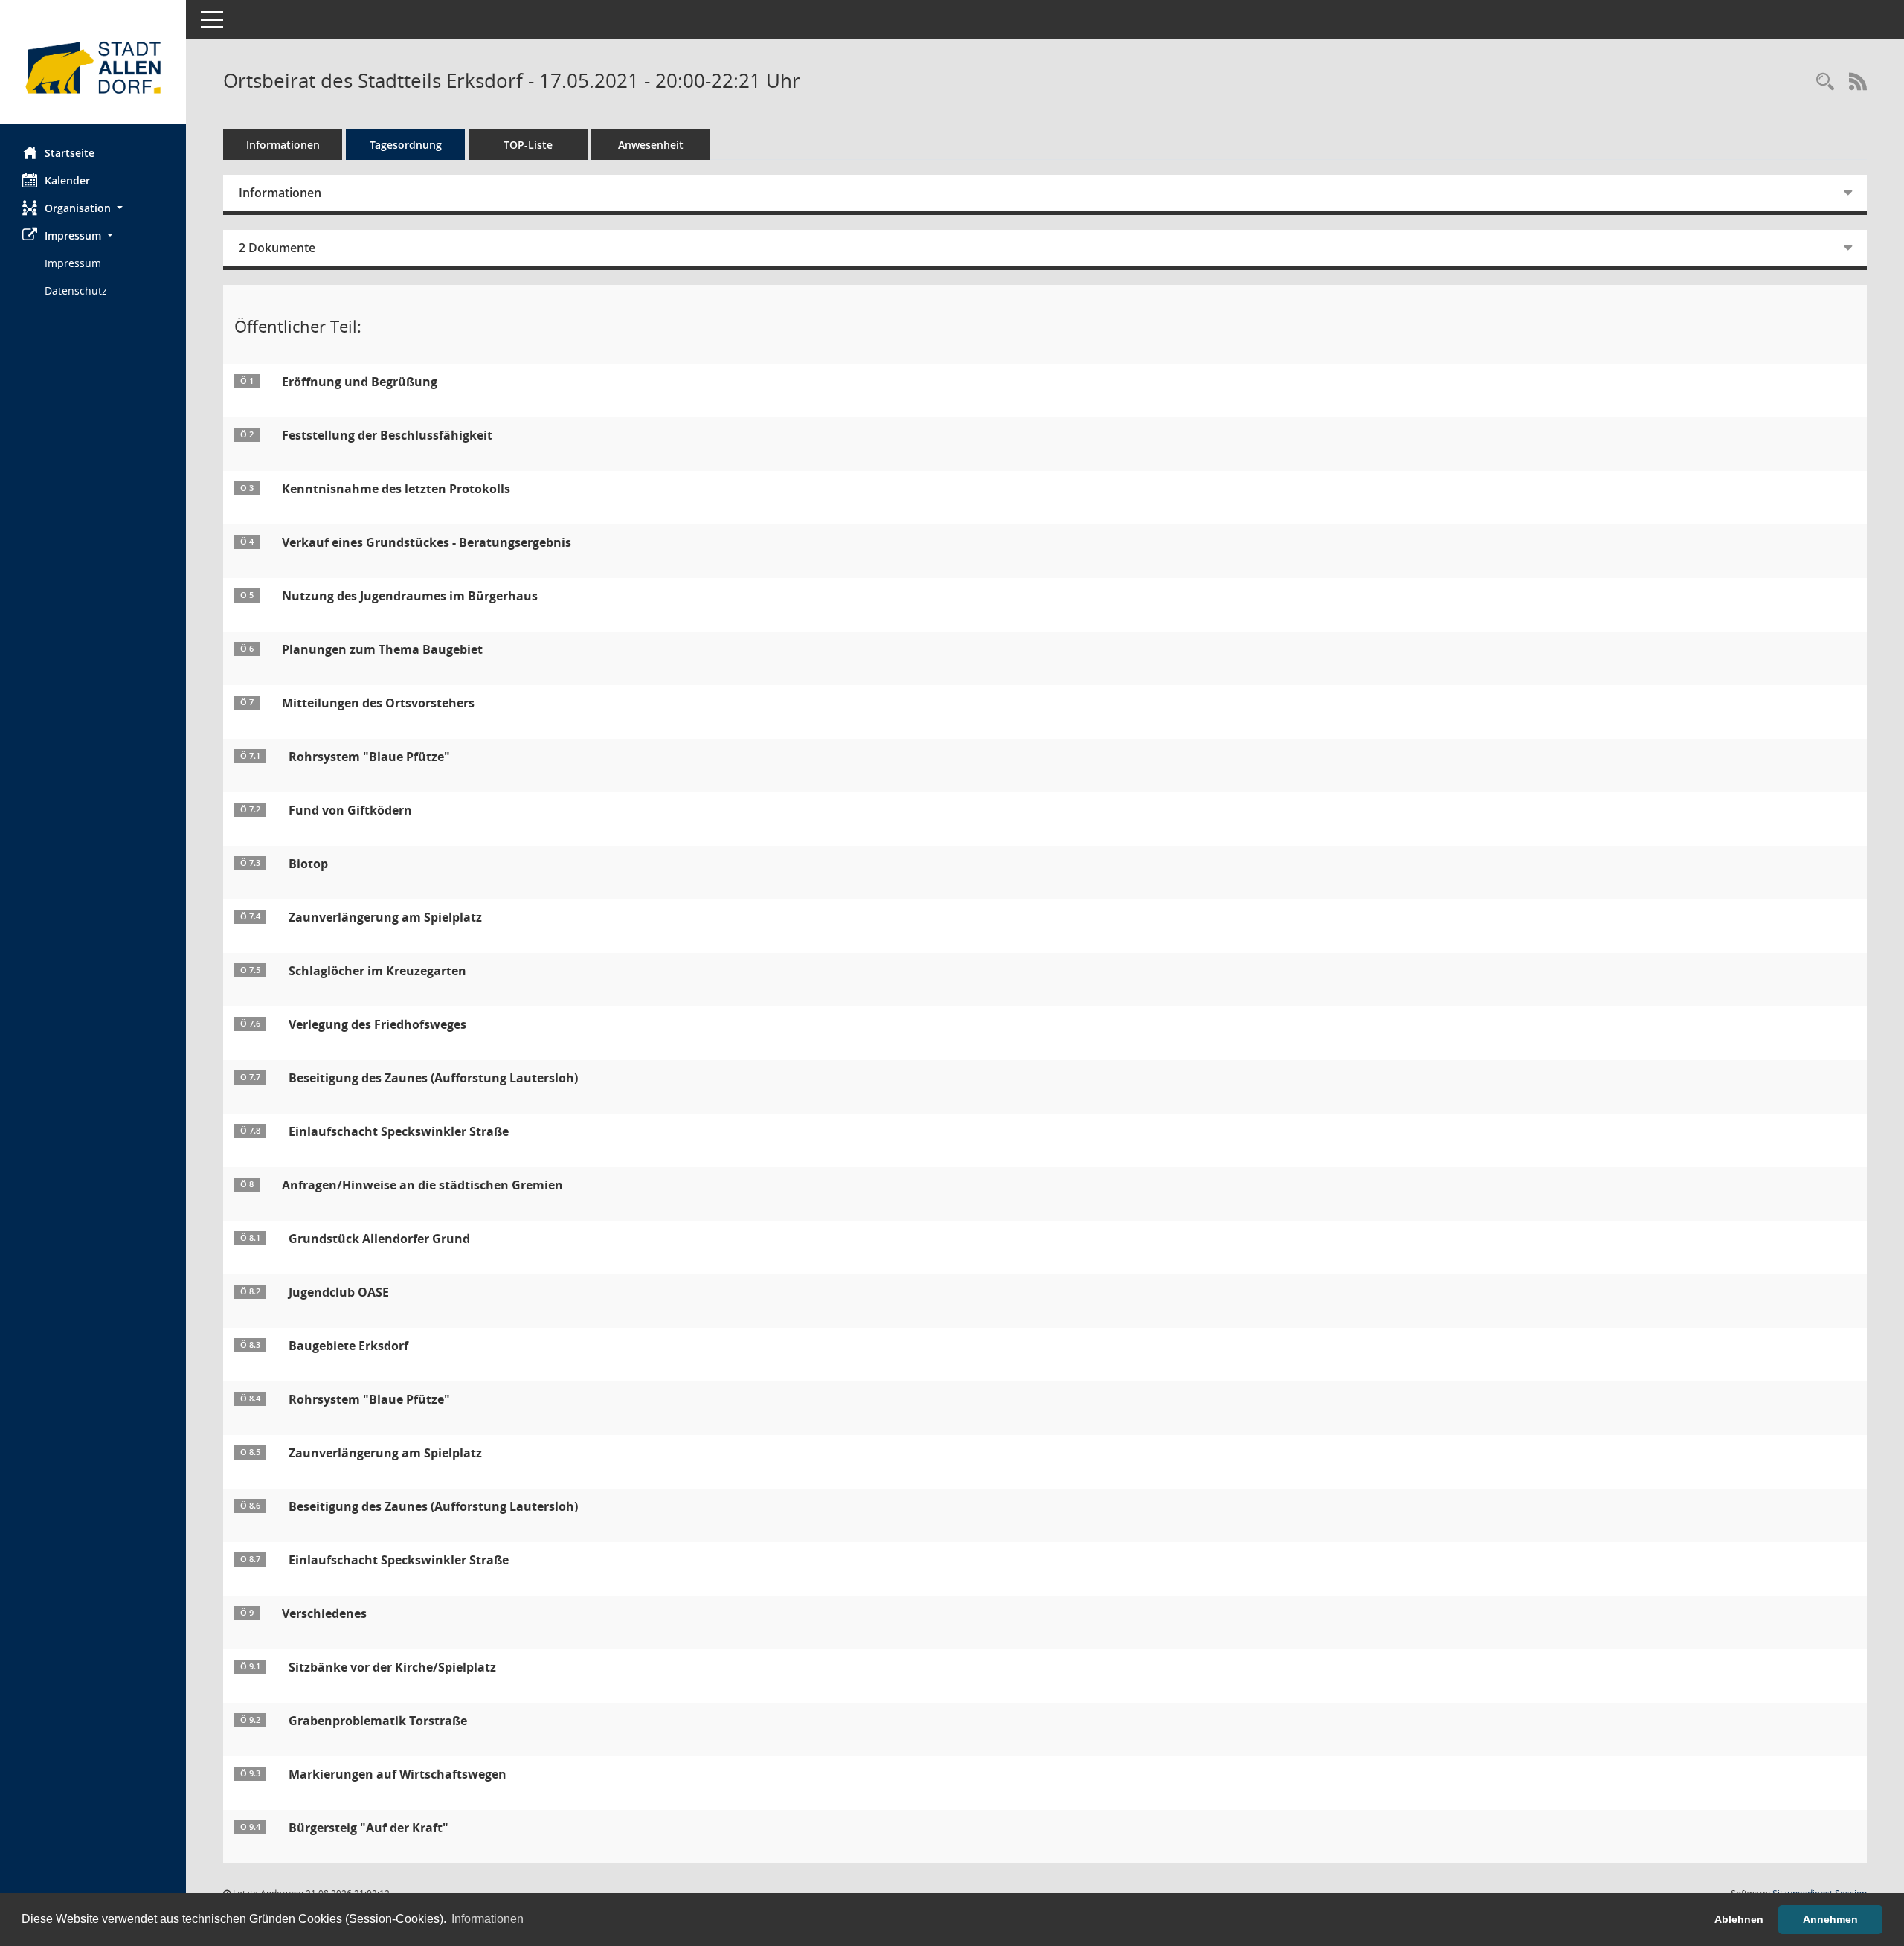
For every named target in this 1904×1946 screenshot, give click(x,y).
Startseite (70, 153)
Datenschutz (76, 290)
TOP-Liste (528, 145)
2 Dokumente (277, 248)
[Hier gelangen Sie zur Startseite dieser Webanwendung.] (93, 68)
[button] (93, 208)
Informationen (283, 145)
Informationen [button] (488, 1919)
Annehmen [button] (1830, 1919)
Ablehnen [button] (1739, 1919)
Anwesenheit (651, 145)
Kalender (67, 180)
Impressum (73, 263)
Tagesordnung (406, 145)
